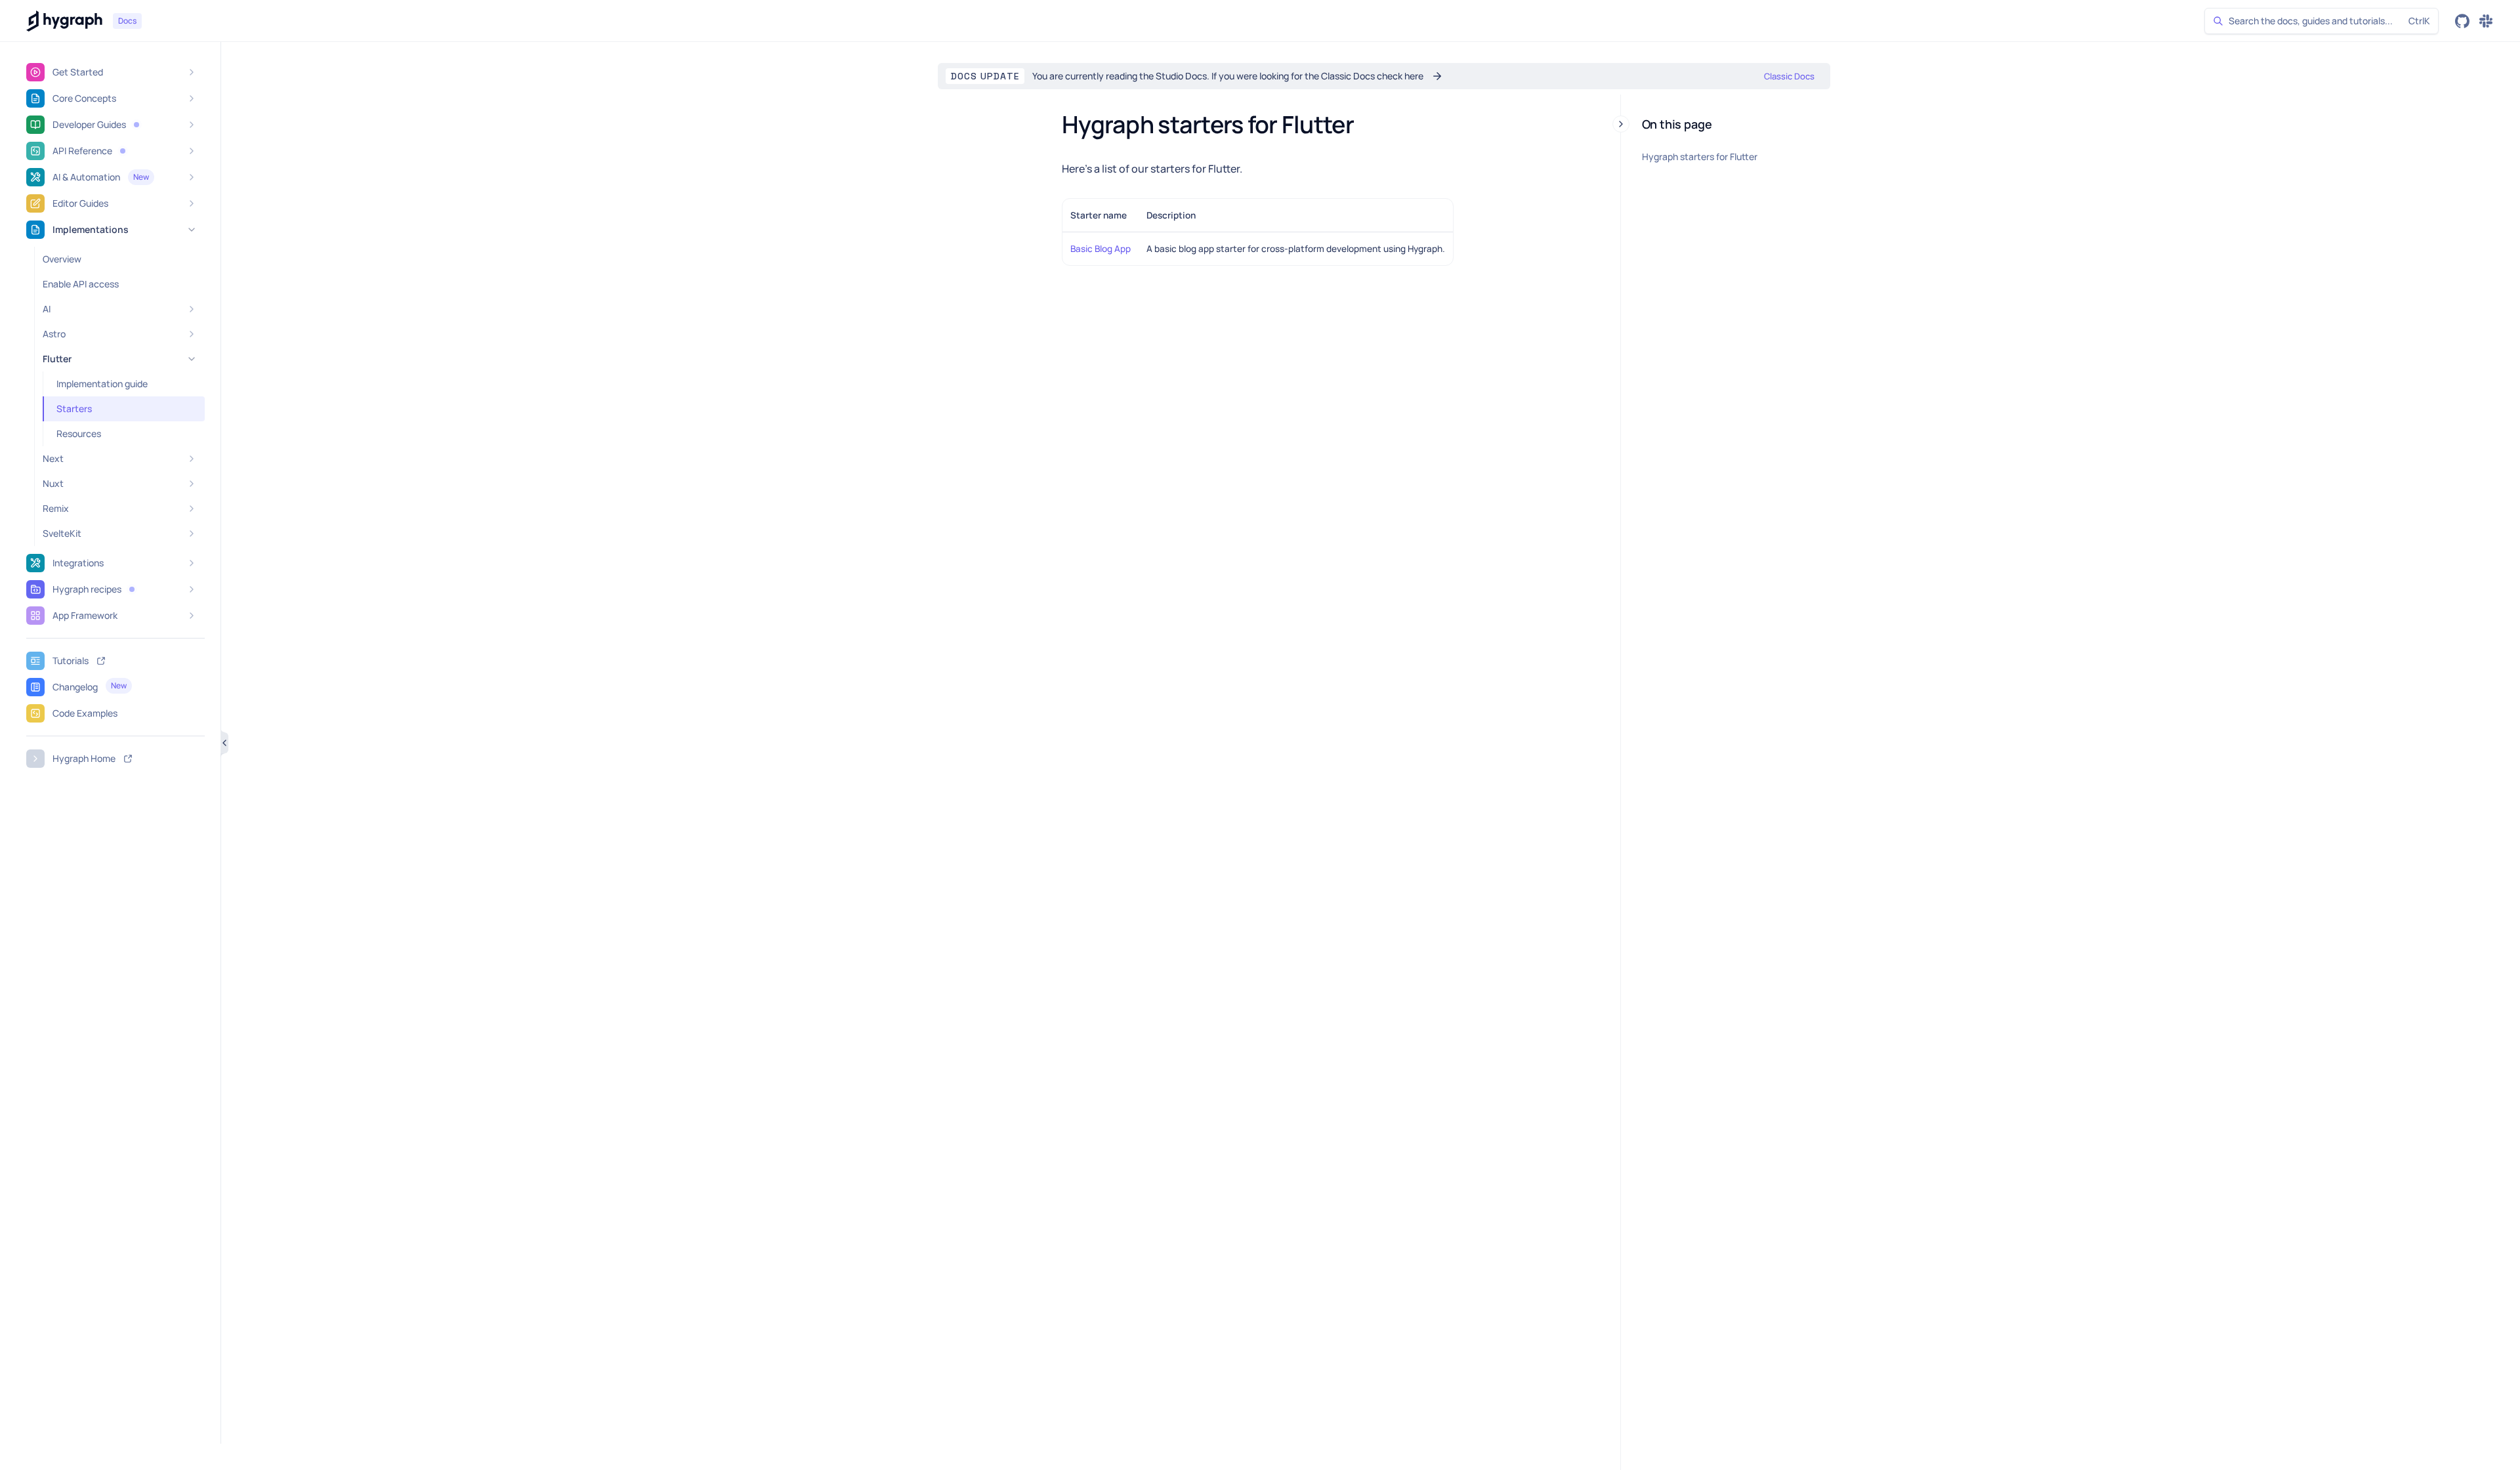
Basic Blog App (1101, 249)
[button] (136, 125)
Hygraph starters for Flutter (1700, 157)
